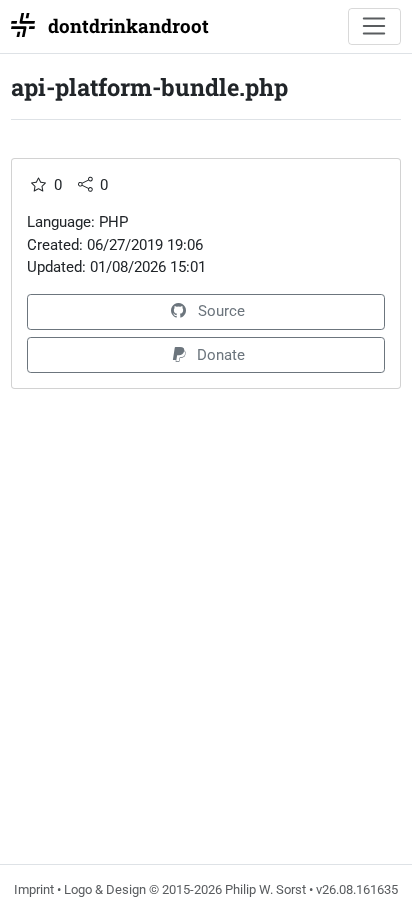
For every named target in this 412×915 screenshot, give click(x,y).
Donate (221, 355)
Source (221, 311)
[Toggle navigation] (374, 27)
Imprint (34, 889)
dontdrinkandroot (128, 25)
